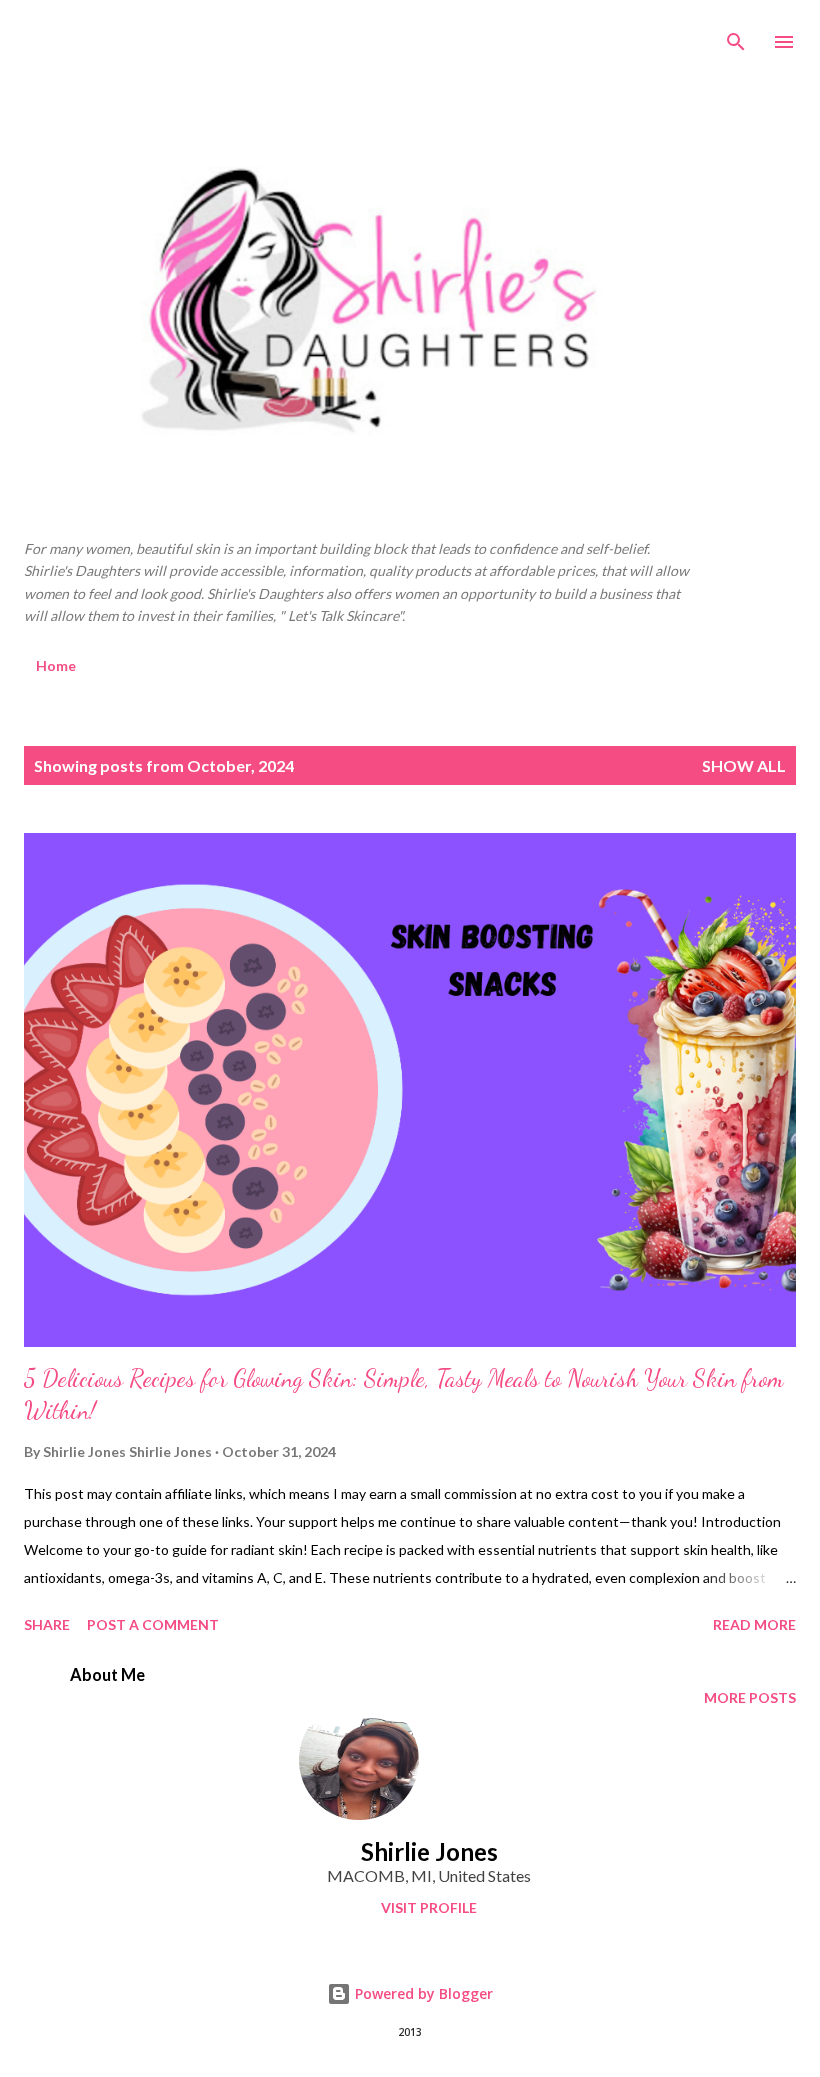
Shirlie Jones (429, 1851)
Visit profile (429, 1907)
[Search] (736, 36)
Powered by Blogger (422, 1993)
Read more (754, 1624)
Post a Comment (153, 1624)
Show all (744, 765)
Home (56, 665)
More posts (750, 1697)
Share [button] (47, 1624)
